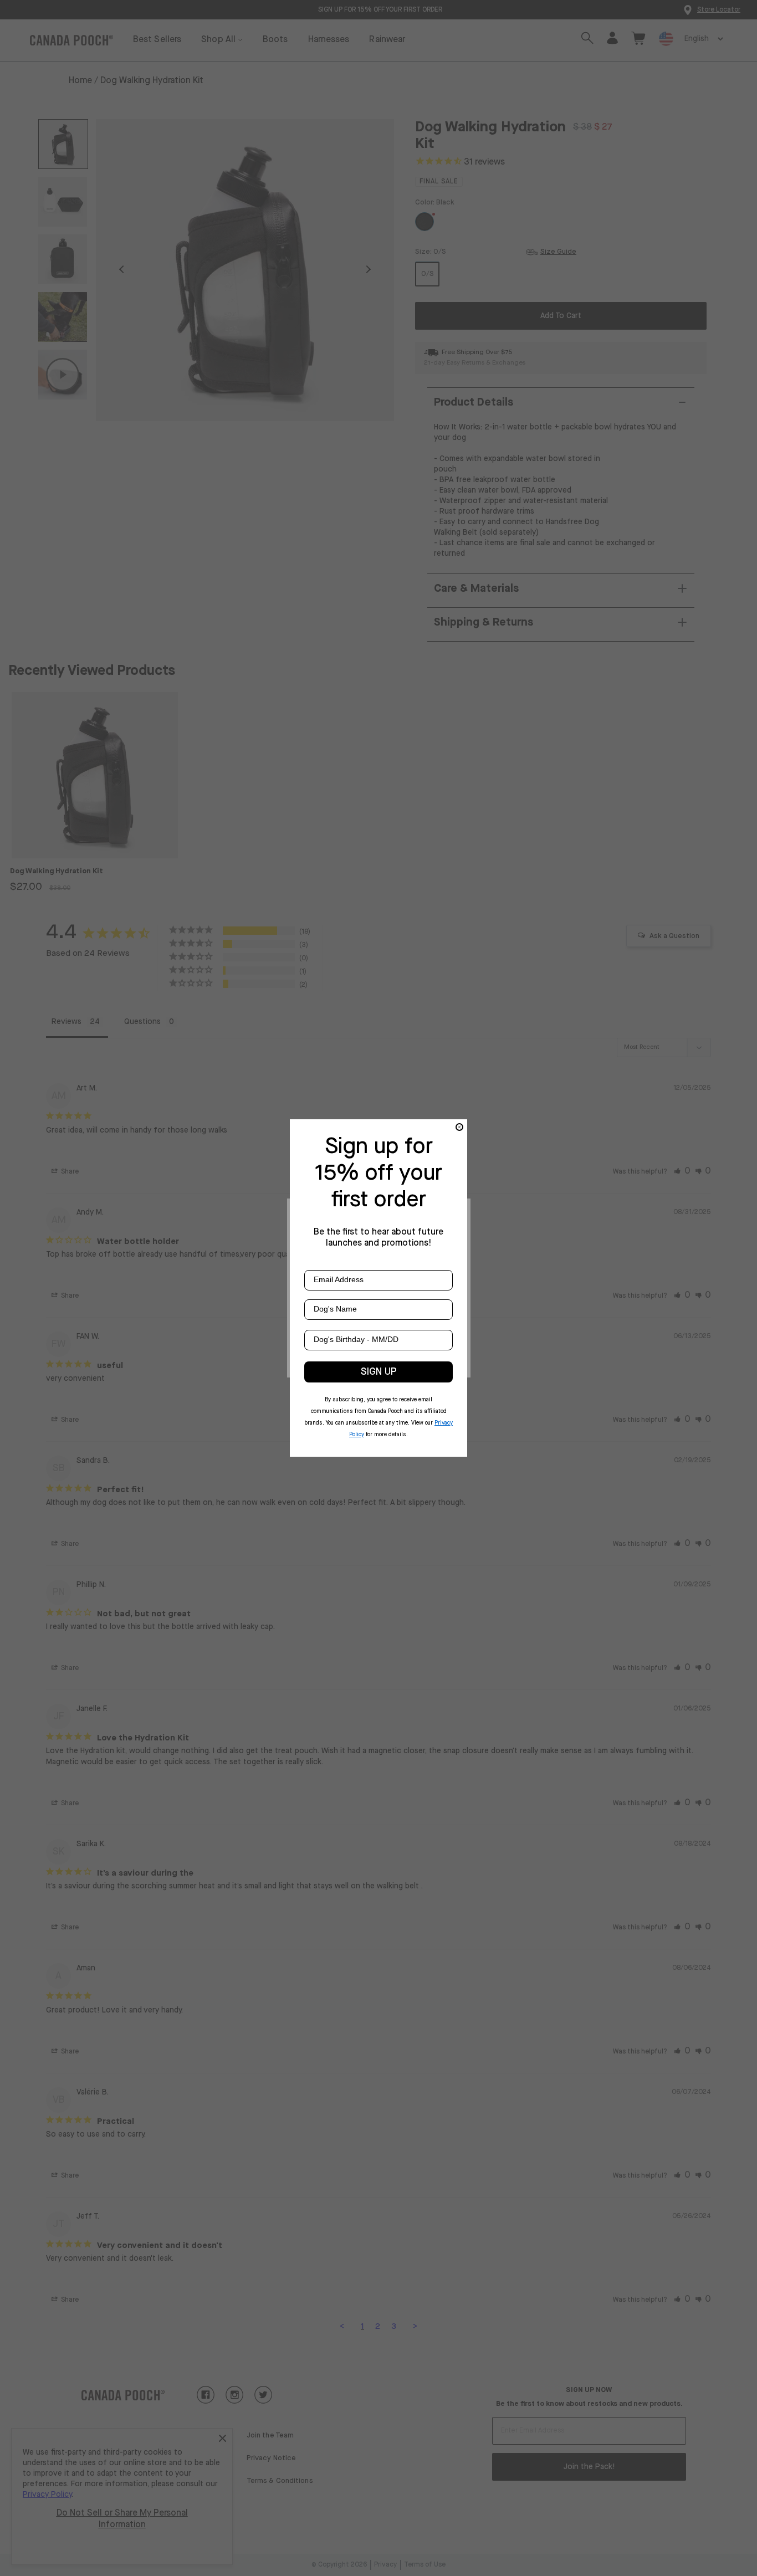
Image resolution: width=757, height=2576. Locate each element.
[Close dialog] (459, 1127)
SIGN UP (379, 1372)
